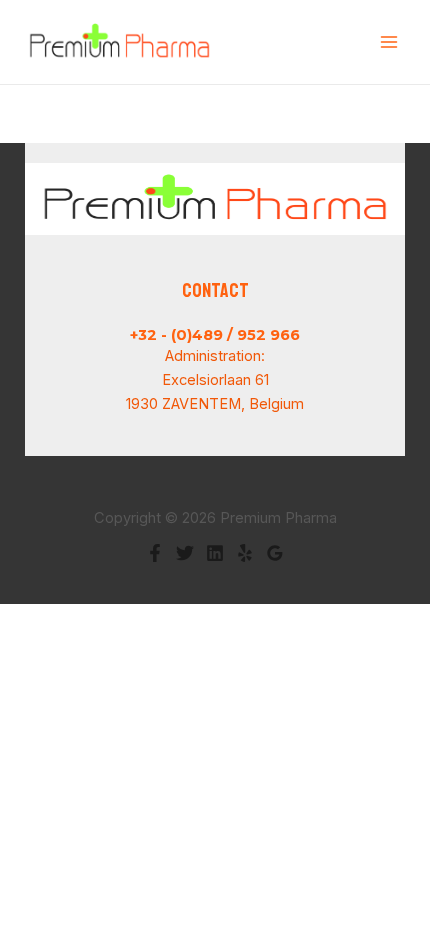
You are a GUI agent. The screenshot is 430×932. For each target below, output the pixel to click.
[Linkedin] (215, 553)
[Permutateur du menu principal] (389, 42)
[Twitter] (185, 553)
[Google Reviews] (275, 553)
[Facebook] (155, 553)
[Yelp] (245, 553)
